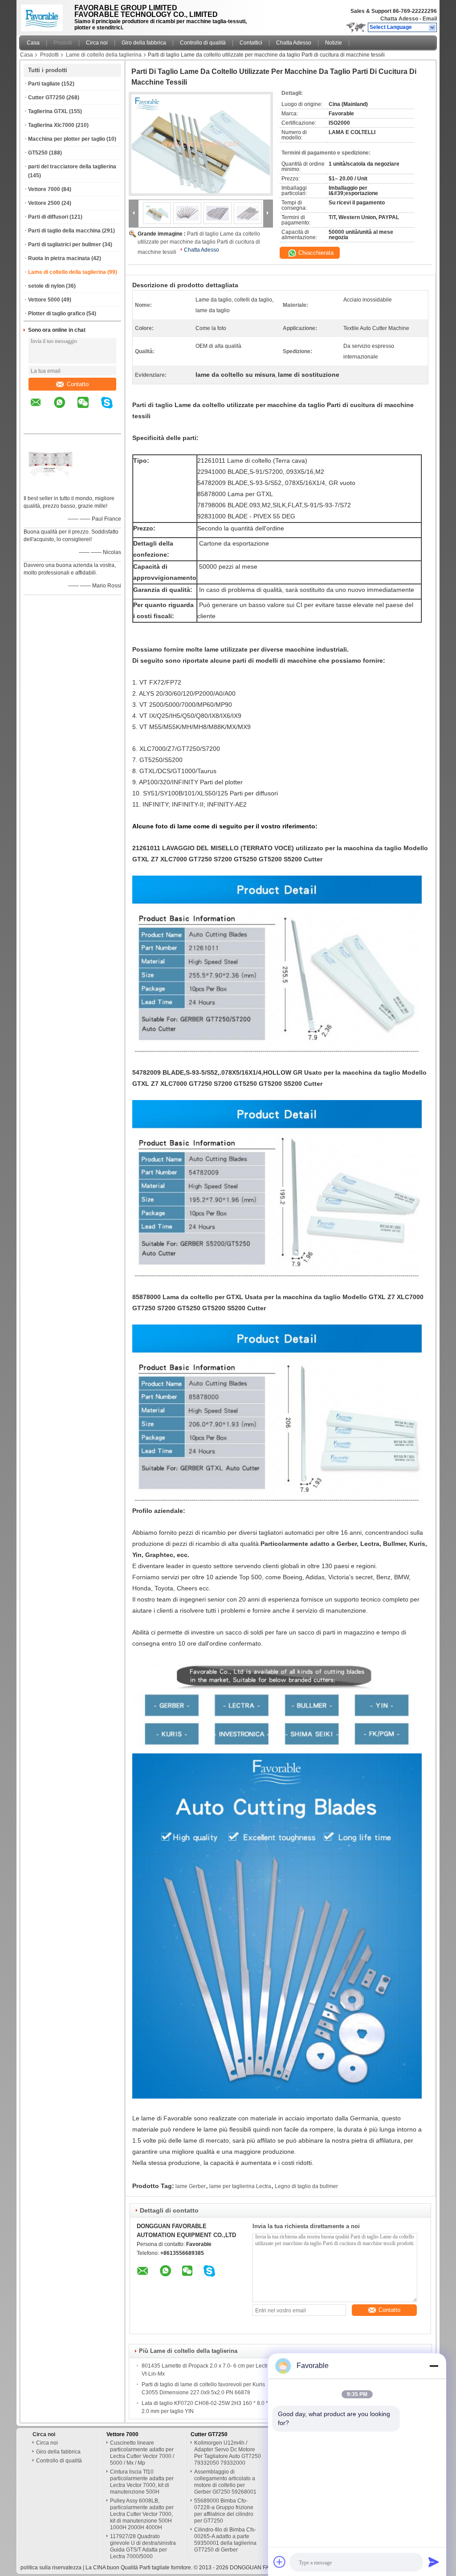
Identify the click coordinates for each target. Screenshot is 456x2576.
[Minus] (434, 2366)
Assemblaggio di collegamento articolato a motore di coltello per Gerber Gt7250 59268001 (225, 2482)
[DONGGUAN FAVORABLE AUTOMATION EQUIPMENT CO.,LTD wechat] (89, 409)
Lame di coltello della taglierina (104, 55)
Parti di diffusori (48, 217)
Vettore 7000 (44, 189)
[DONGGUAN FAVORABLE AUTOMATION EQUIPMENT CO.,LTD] (433, 28)
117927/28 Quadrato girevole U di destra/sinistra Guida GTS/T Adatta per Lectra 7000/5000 (143, 2546)
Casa (33, 43)
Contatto (78, 384)
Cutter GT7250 (47, 98)
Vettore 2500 (44, 203)
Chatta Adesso (399, 19)
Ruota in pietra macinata (59, 258)
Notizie (334, 43)
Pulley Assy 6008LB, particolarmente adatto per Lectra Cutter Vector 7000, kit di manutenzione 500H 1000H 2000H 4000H (142, 2514)
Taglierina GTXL (48, 111)
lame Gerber (191, 2186)
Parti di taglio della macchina (64, 231)
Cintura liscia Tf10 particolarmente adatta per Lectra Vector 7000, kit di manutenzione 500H (142, 2482)
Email (430, 19)
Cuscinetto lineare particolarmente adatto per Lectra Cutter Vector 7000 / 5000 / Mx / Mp (142, 2453)
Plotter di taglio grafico (57, 314)
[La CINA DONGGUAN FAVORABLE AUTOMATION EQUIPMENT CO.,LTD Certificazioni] (50, 487)
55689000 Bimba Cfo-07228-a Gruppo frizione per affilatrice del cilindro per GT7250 (224, 2511)
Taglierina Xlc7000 (51, 125)
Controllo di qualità (203, 43)
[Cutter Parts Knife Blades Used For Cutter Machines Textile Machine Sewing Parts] (201, 144)
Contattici (251, 43)
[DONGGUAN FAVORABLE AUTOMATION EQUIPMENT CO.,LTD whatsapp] (65, 409)
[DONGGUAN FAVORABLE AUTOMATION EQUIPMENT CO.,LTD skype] (112, 409)
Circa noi (97, 43)
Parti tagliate (44, 84)
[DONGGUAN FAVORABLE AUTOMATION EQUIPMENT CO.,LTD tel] (36, 426)
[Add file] (280, 2562)
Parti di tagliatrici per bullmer (65, 245)
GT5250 (38, 153)
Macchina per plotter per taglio (67, 139)
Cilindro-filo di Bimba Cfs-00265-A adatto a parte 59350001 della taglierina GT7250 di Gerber (225, 2540)
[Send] (434, 2562)
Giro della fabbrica (144, 43)
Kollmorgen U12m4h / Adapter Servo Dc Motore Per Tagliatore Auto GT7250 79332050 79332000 (228, 2453)
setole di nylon (46, 286)
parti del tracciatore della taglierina (72, 167)
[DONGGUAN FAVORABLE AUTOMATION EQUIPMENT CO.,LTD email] (41, 409)
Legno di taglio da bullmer (306, 2186)
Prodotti (63, 43)
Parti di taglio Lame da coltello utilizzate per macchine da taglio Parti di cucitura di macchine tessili (199, 243)
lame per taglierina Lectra (240, 2186)
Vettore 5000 (44, 300)
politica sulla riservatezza (51, 2568)
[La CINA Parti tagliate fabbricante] (44, 16)
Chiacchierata (315, 253)
